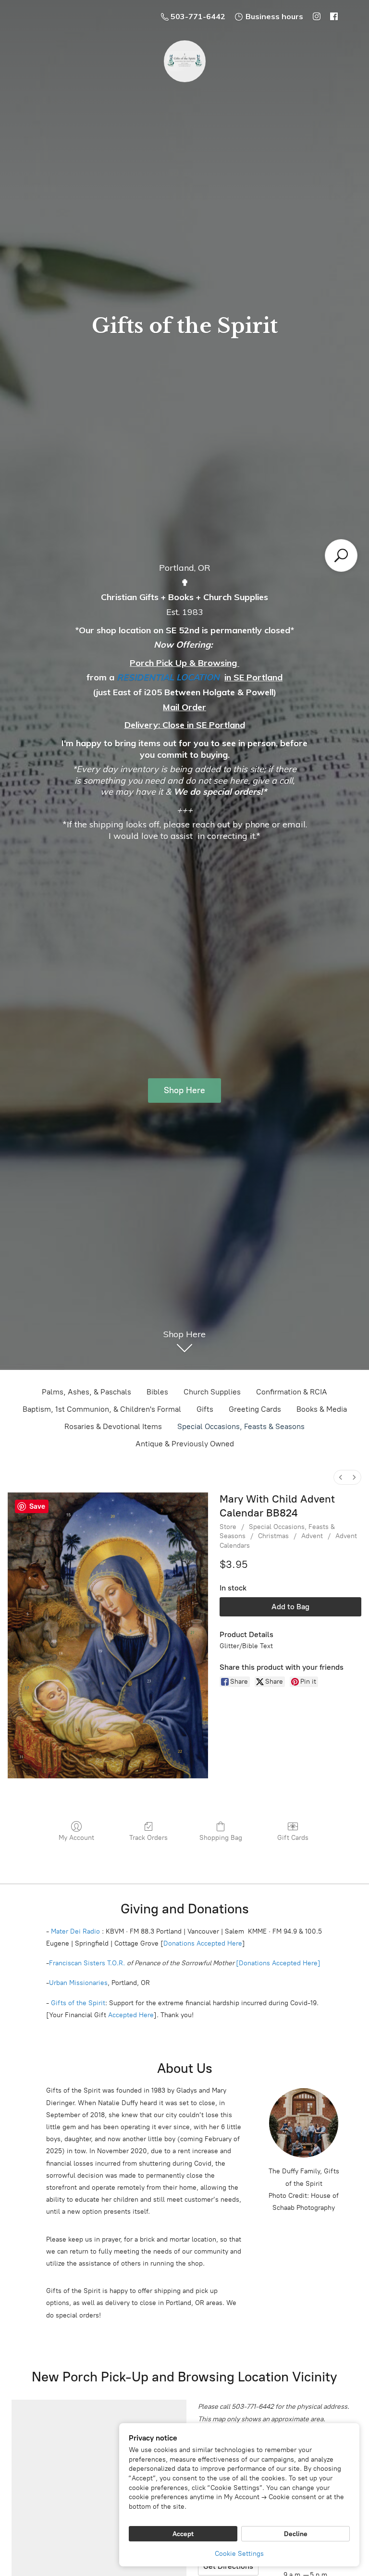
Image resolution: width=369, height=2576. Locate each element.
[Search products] (341, 555)
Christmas (273, 1536)
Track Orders (148, 1838)
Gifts (205, 1409)
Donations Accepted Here (203, 1943)
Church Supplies (212, 1392)
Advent (312, 1536)
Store (228, 1527)
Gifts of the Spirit (78, 2003)
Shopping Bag (221, 1838)
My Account (76, 1838)
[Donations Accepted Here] (278, 1963)
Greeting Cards (255, 1409)
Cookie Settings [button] (239, 2554)
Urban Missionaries (78, 1983)
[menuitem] (341, 1477)
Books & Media (322, 1409)
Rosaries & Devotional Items (113, 1426)
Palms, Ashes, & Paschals (86, 1392)
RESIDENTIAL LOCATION (168, 677)
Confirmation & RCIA (292, 1392)
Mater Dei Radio (75, 1931)
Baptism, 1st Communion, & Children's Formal (102, 1409)
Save (37, 1506)
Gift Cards (293, 1838)
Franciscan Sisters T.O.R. (87, 1963)
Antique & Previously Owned (185, 1444)
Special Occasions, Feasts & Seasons (241, 1426)
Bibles (157, 1392)
